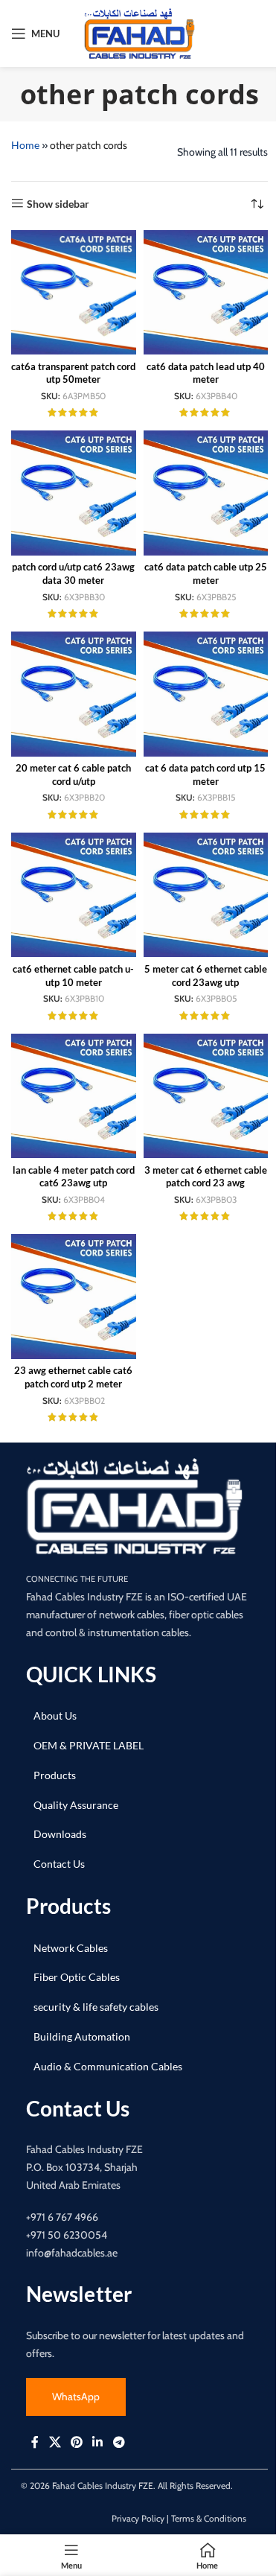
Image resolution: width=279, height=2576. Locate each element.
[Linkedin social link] (98, 2443)
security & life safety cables (96, 2007)
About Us (55, 1715)
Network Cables (71, 1948)
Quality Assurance (76, 1805)
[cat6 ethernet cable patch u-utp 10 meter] (74, 895)
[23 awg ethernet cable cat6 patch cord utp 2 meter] (74, 1297)
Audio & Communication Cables (108, 2066)
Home (25, 145)
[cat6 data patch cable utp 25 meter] (206, 493)
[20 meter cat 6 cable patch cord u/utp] (74, 694)
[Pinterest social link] (76, 2443)
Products (55, 1775)
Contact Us (59, 1864)
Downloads (60, 1835)
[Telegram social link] (119, 2443)
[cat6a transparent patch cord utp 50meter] (74, 293)
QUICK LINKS (91, 1674)
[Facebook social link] (35, 2443)
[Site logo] (140, 32)
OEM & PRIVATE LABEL (89, 1745)
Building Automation (82, 2036)
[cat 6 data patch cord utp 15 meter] (206, 694)
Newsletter (79, 2294)
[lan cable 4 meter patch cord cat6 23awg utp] (74, 1096)
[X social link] (55, 2443)
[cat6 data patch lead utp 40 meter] (206, 293)
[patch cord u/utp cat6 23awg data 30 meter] (74, 493)
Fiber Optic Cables (77, 1978)
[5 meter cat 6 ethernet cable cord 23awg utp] (206, 895)
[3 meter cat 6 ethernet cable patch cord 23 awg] (206, 1096)
